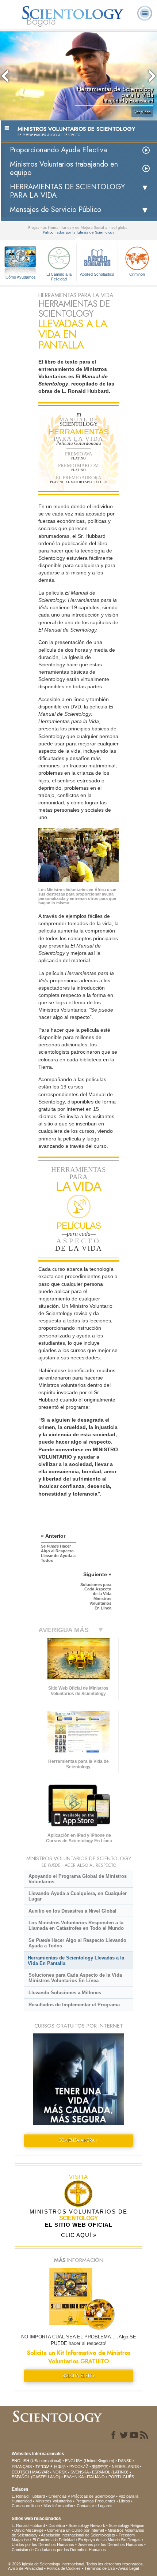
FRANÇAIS (22, 2467)
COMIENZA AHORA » (78, 2140)
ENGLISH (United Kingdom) (90, 2461)
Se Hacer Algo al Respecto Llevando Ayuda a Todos (77, 1943)
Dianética (57, 2525)
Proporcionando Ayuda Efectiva (58, 150)
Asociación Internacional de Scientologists (78, 2535)
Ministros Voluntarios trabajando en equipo (64, 168)
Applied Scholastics (97, 274)
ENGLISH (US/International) (37, 2461)
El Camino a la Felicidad (59, 276)
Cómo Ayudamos (21, 277)
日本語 (60, 2467)
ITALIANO (96, 2477)
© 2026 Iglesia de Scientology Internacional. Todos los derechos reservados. (76, 2564)
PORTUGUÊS (121, 2477)
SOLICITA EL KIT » (79, 2376)
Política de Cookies (64, 2568)
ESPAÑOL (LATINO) (110, 2472)
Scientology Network (87, 2525)
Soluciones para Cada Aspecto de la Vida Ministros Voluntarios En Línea (75, 1978)
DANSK (125, 2461)
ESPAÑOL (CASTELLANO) (36, 2477)
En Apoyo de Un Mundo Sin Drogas (109, 2540)
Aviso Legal (129, 2568)
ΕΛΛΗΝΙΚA (74, 2477)
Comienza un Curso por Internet (76, 2530)
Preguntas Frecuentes (95, 2501)
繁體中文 (100, 2467)
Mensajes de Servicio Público (55, 210)
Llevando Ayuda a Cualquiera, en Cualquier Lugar (78, 1896)
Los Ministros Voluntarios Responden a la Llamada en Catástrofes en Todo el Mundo (76, 1925)
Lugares (105, 2506)
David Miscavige (29, 2530)
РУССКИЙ (79, 2467)
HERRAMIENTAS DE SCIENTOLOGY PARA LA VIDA (67, 191)
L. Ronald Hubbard (28, 2496)
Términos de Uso (100, 2568)
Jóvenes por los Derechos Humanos (110, 2545)
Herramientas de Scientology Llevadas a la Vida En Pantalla (76, 1961)
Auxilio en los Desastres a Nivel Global (72, 1911)
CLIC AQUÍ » (79, 2235)
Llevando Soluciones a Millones (65, 1993)
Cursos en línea (26, 2506)
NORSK (60, 2472)
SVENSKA (79, 2472)
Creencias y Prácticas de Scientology (82, 2496)
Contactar (85, 2506)
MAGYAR (41, 2472)
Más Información (58, 2506)
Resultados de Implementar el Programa (74, 2005)
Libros (125, 2501)
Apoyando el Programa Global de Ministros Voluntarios (78, 1879)
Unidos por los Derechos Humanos (43, 2545)
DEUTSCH (21, 2472)
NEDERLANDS (125, 2467)
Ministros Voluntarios (54, 2501)
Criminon (137, 274)
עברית (42, 2466)
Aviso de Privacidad (26, 2568)
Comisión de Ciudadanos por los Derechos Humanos (59, 2550)
